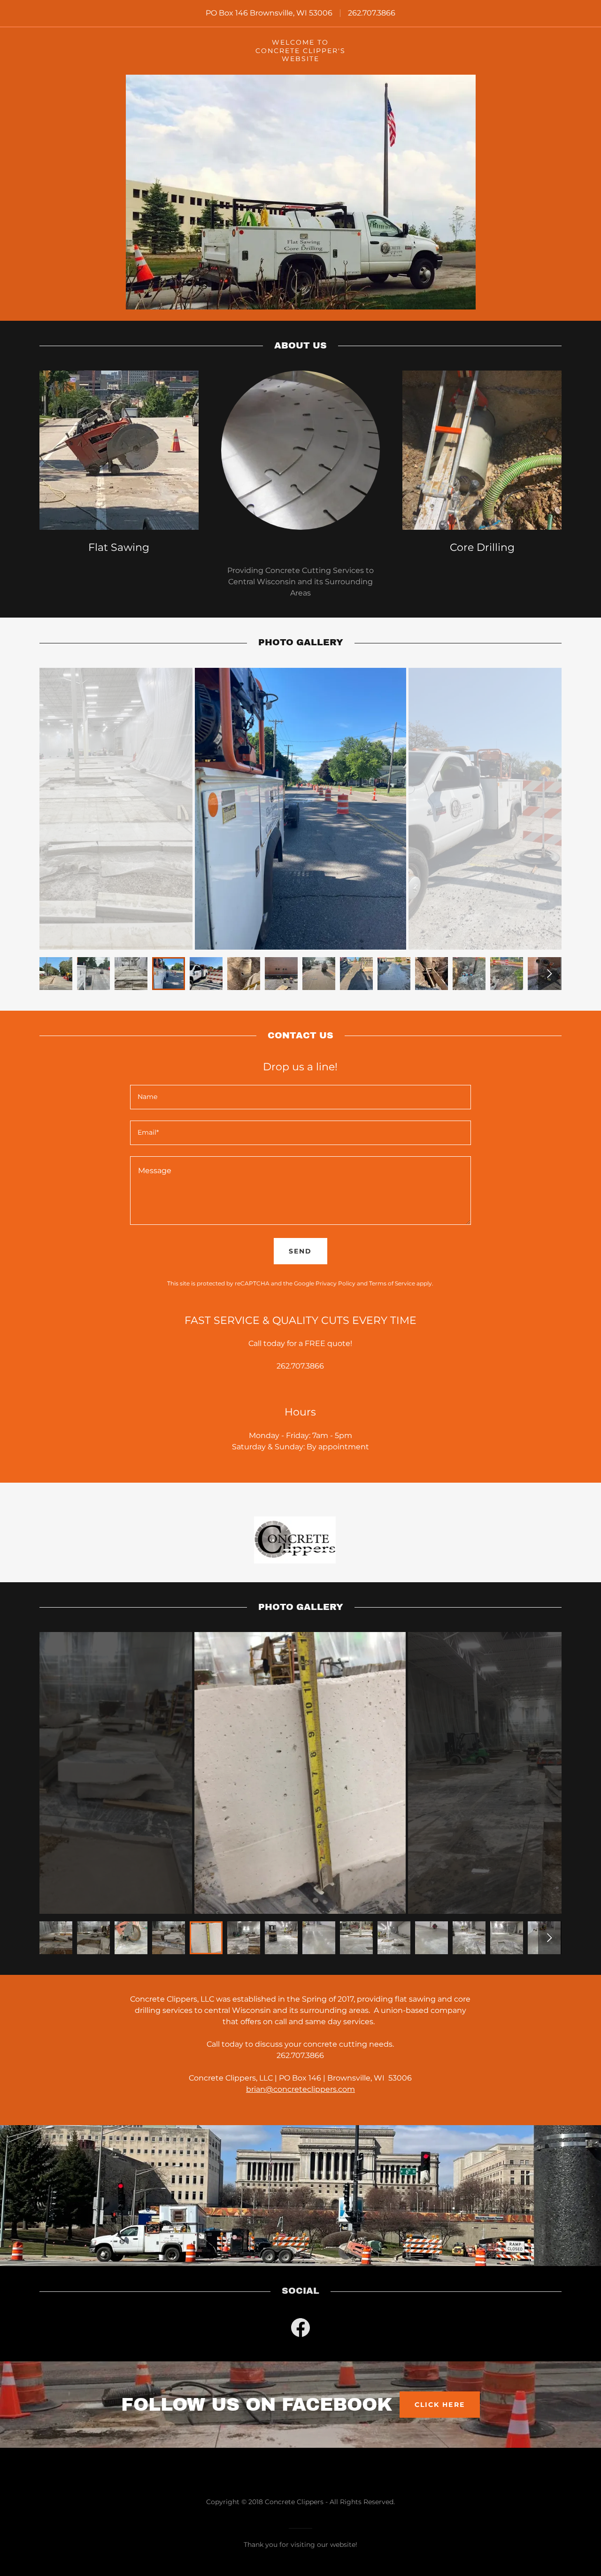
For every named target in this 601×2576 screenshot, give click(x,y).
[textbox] (300, 1097)
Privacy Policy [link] (335, 1283)
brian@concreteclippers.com (300, 2089)
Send (300, 1251)
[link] (300, 2329)
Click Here (439, 2405)
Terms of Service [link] (392, 1283)
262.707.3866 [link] (372, 13)
